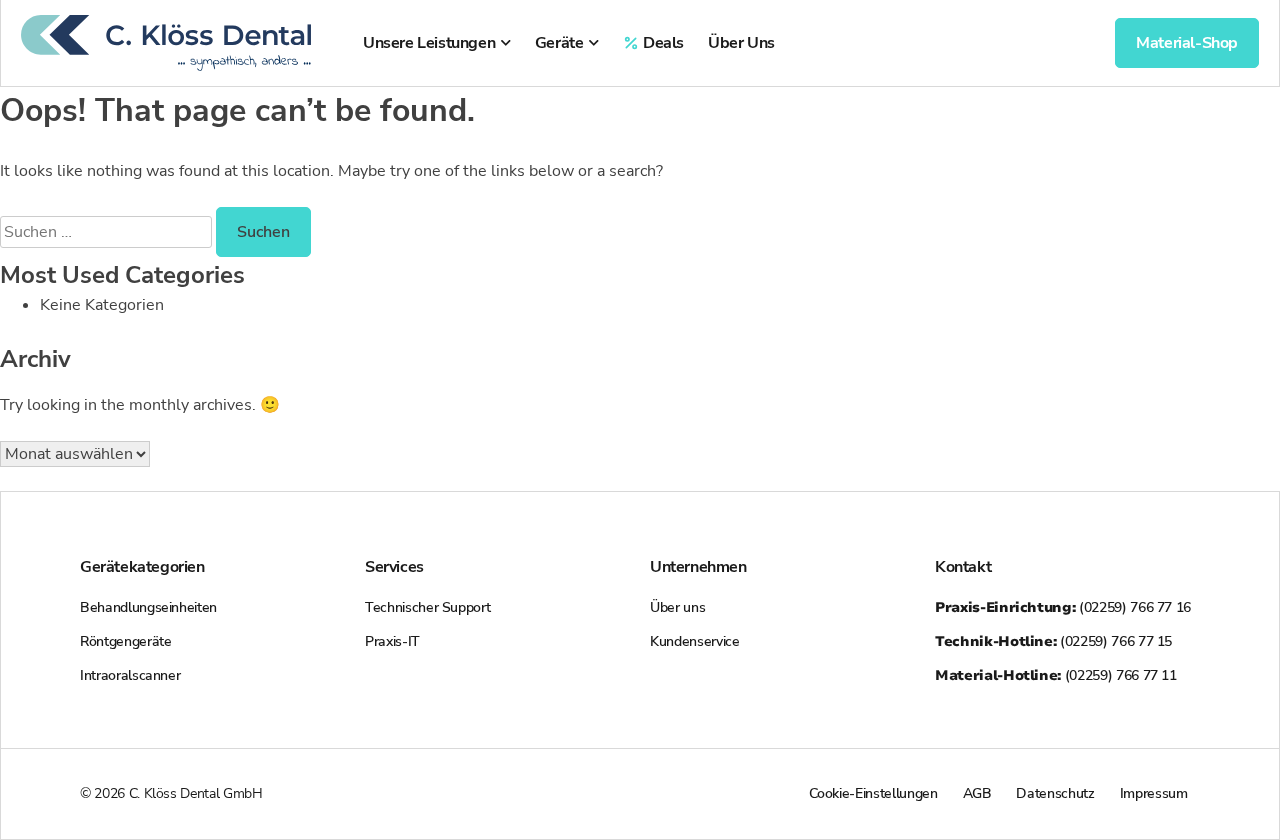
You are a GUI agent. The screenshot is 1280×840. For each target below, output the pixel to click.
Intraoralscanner (130, 675)
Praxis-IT (392, 641)
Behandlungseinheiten (148, 607)
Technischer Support (427, 607)
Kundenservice (694, 641)
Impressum (1154, 793)
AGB (977, 793)
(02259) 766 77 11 (1056, 675)
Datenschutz (1055, 793)
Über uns (677, 607)
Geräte (559, 43)
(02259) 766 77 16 (1063, 607)
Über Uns (741, 43)
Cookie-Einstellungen (873, 793)
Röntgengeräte (125, 641)
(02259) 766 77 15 (1053, 641)
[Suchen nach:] (108, 232)
